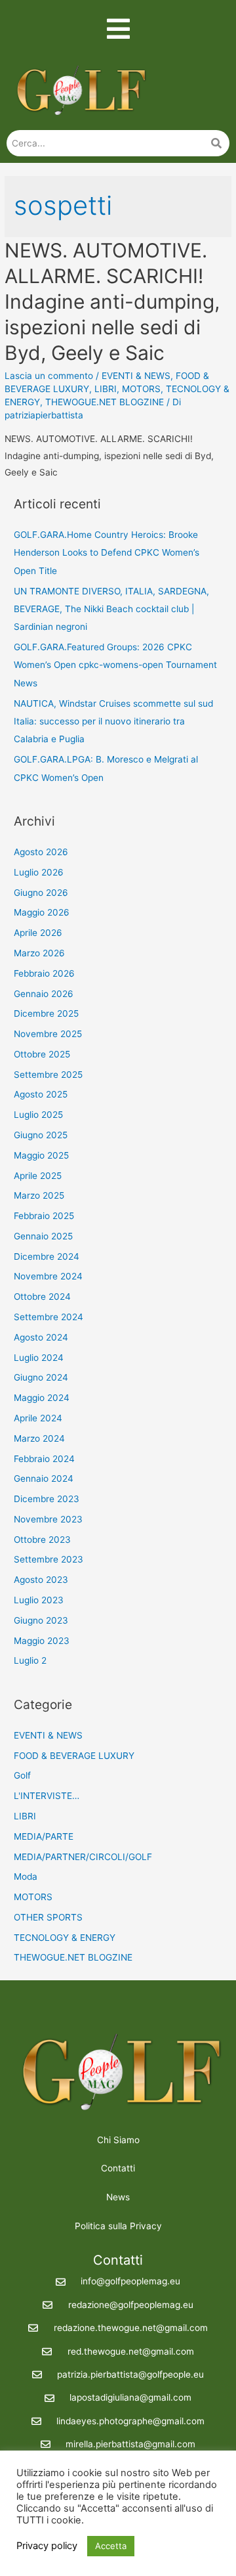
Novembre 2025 (48, 1034)
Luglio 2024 (39, 1358)
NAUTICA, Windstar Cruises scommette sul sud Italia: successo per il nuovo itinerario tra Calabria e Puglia (113, 722)
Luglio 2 (30, 1660)
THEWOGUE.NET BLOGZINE (105, 402)
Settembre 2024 (49, 1317)
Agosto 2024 (41, 1337)
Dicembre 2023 (47, 1499)
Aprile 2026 (38, 933)
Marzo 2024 (39, 1438)
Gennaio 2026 (44, 994)
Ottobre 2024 (42, 1297)
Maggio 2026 (42, 912)
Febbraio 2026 (44, 973)
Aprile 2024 (38, 1418)
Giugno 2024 (41, 1377)
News (118, 2197)
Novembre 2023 (48, 1519)
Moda (26, 1876)
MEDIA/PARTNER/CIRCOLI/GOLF (83, 1857)
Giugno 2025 (41, 1135)
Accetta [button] (111, 2546)
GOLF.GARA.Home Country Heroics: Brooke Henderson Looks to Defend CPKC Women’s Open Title (107, 553)
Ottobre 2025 (42, 1054)
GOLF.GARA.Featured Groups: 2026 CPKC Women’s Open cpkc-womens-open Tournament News (115, 665)
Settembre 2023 (49, 1559)
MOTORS (141, 389)
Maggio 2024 (42, 1398)
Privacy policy (47, 2546)
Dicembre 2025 (46, 1013)
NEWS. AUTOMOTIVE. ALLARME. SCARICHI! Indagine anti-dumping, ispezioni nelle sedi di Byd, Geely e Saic (112, 301)
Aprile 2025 (38, 1176)
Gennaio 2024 (44, 1478)
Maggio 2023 (42, 1641)
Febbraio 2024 (44, 1459)
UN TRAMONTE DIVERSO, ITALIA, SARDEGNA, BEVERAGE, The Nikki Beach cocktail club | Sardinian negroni (111, 609)
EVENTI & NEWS (136, 376)
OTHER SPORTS (48, 1917)
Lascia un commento (49, 376)
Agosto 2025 (41, 1094)
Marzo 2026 (39, 953)
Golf (22, 1775)
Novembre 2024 (48, 1276)
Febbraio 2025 (44, 1216)
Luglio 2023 (39, 1600)
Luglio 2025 (38, 1115)
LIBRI (106, 389)
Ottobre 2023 (42, 1540)
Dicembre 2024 (47, 1256)
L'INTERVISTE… (47, 1796)
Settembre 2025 (48, 1075)
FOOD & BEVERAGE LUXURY (74, 1756)
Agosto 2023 (41, 1580)
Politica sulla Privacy (118, 2226)
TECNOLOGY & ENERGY (65, 1938)
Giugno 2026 (41, 893)
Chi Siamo (118, 2140)
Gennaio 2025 (43, 1236)
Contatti (118, 2168)
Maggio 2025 (41, 1155)
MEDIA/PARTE (44, 1836)
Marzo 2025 (39, 1195)
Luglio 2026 (39, 872)
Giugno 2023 (41, 1620)
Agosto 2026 (41, 852)
